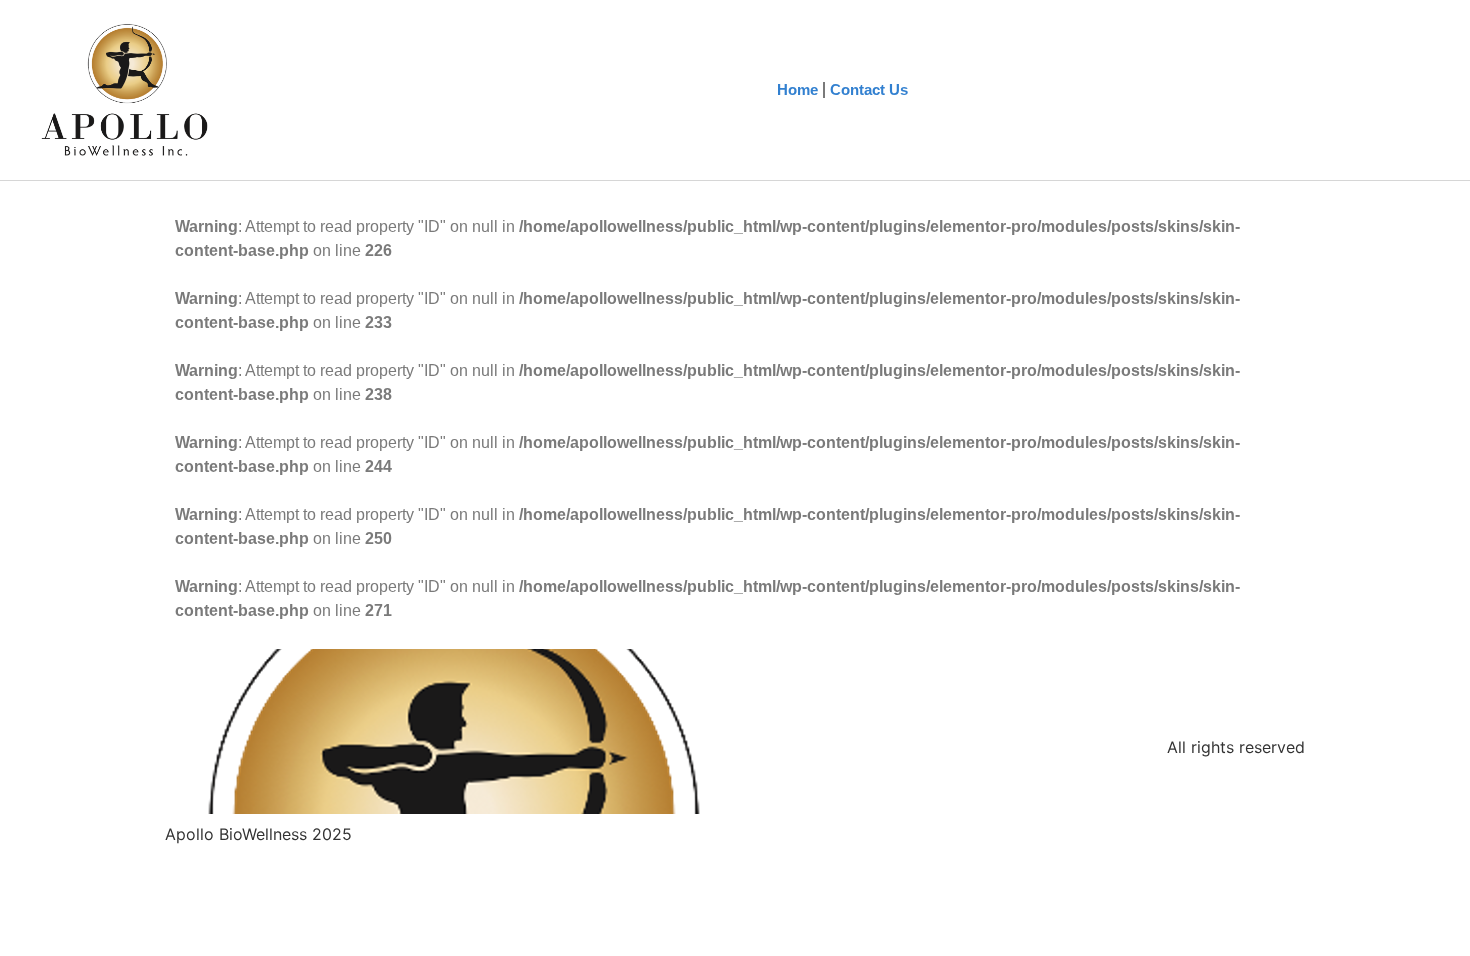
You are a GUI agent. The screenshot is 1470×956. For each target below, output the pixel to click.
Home (797, 89)
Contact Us (869, 89)
